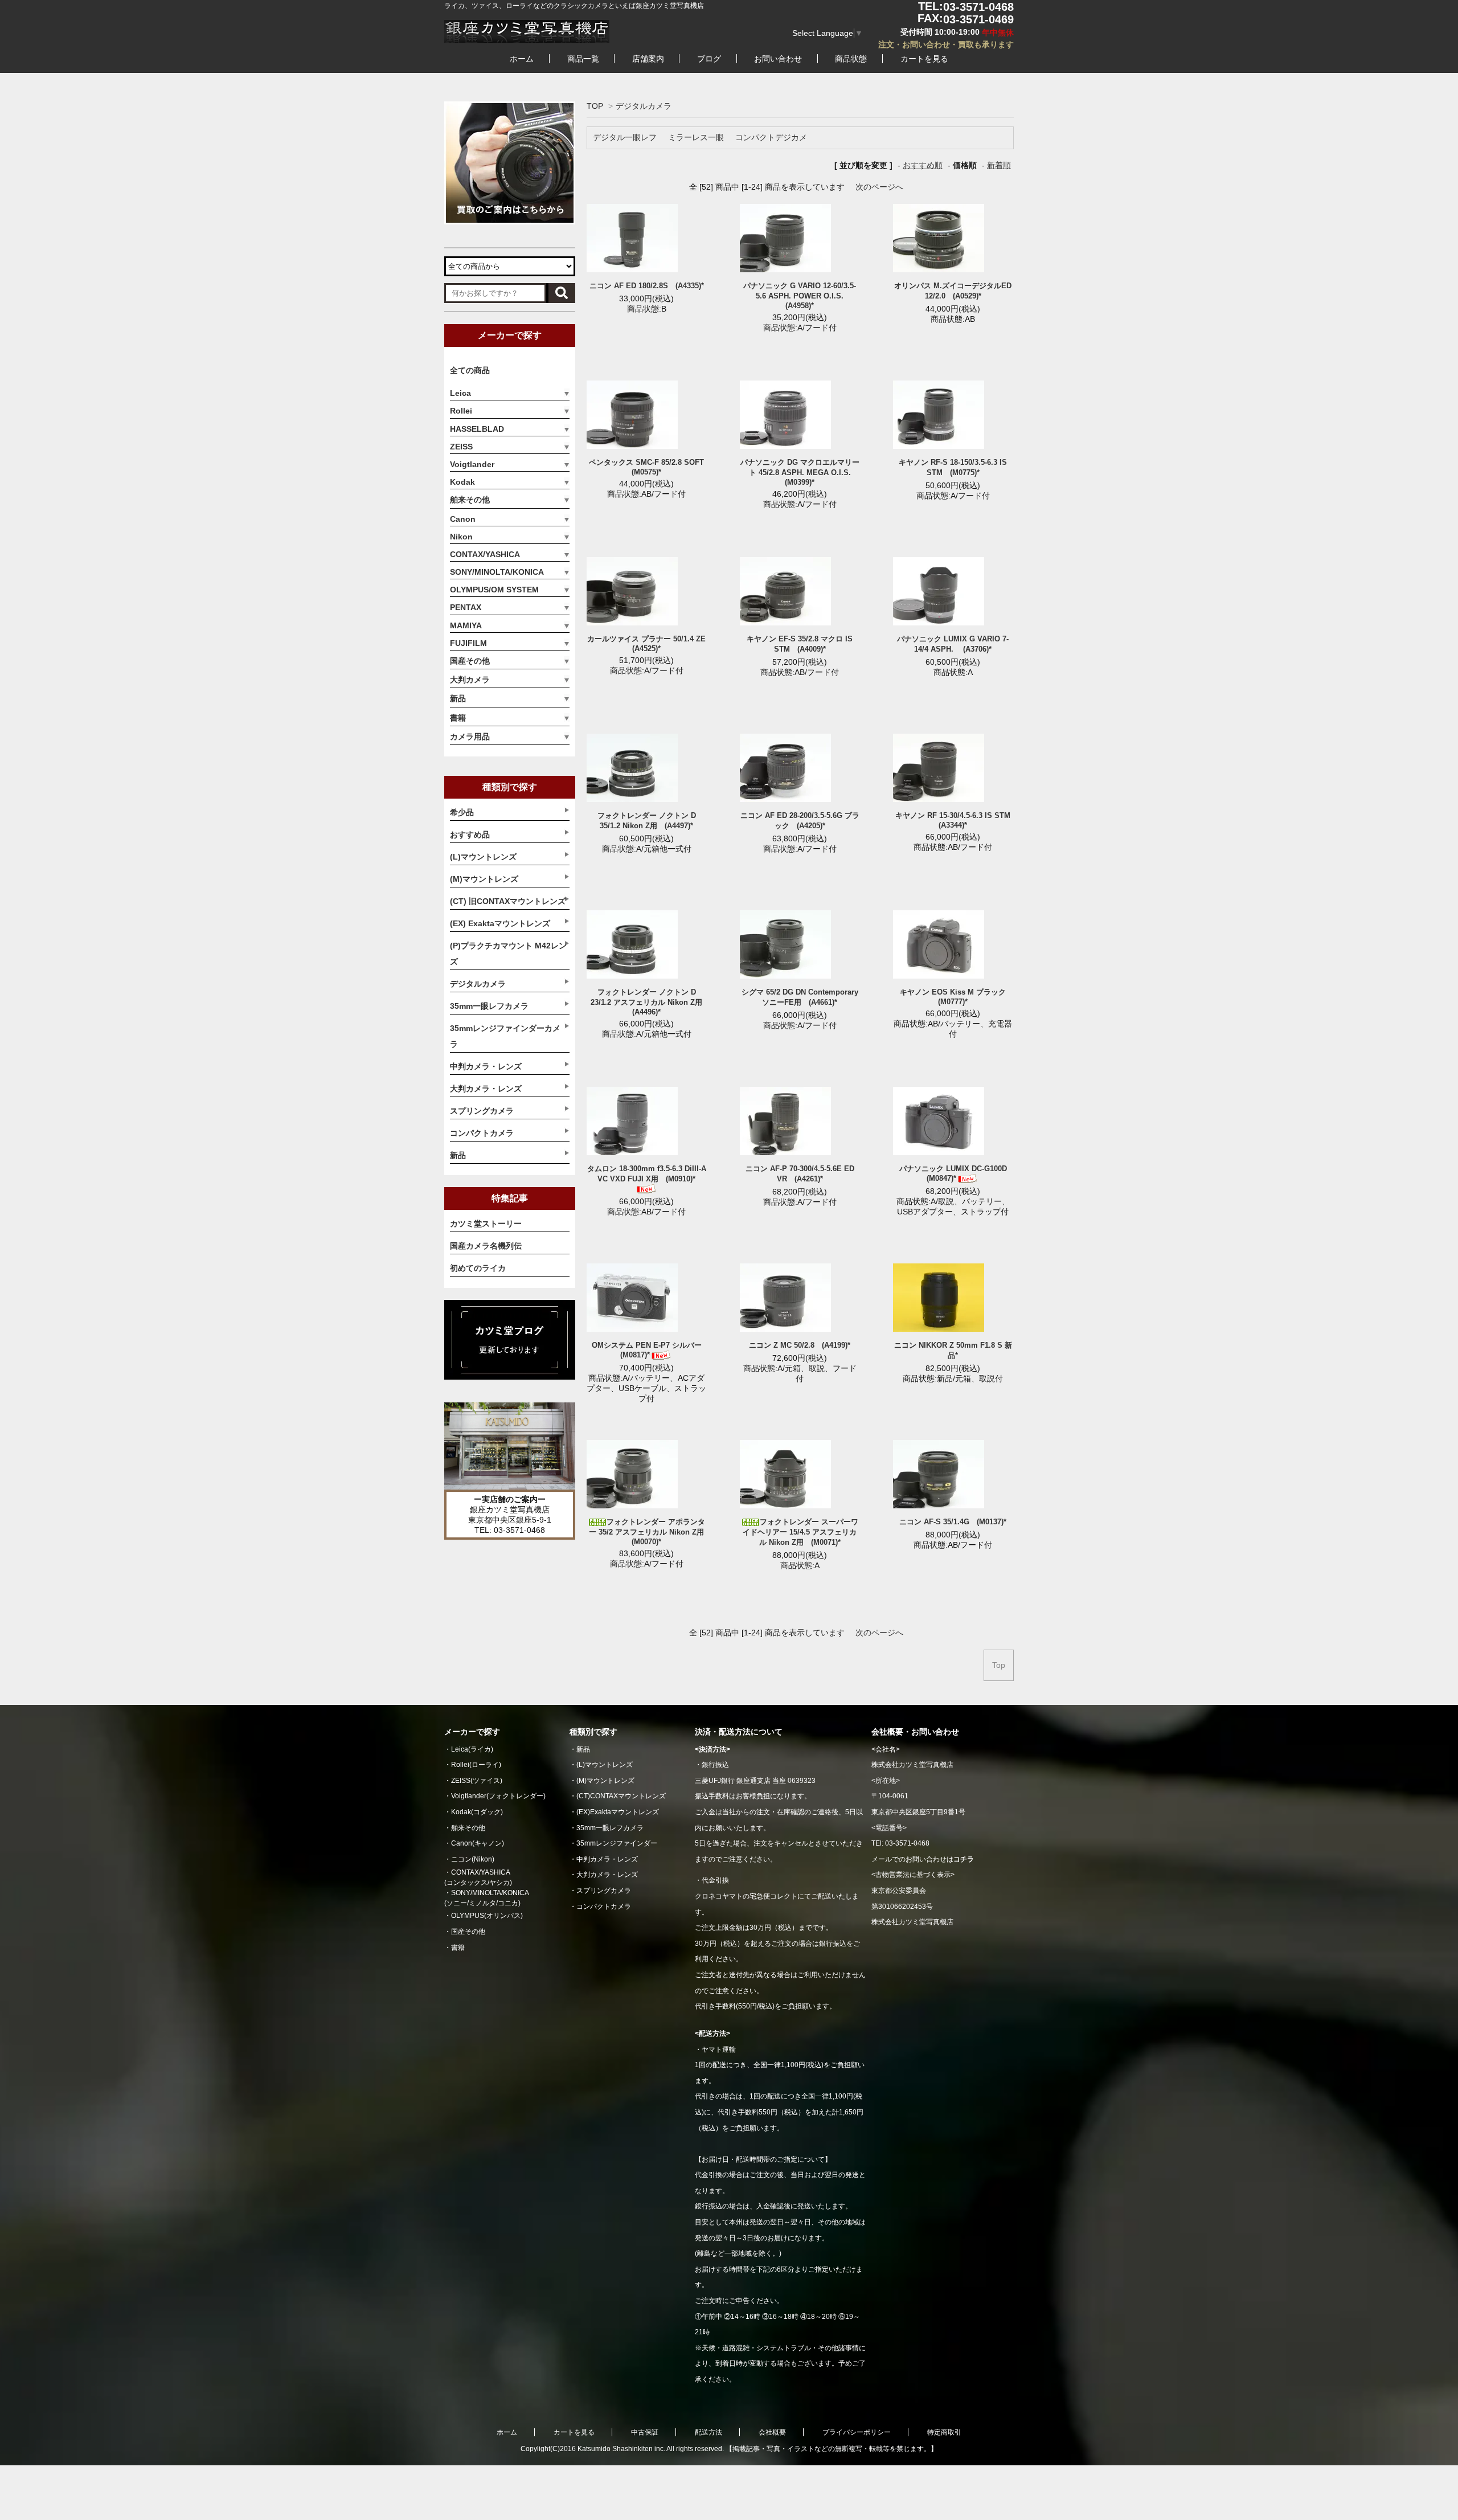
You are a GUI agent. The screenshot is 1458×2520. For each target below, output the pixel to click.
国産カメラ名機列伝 (486, 1246)
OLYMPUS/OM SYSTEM (494, 590)
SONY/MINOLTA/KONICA (497, 572)
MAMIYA (466, 625)
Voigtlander (472, 464)
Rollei (461, 411)
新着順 (999, 165)
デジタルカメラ (644, 106)
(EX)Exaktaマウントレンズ (618, 1812)
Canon (463, 519)
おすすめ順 (923, 165)
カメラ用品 (470, 737)
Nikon (461, 537)
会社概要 (772, 2432)
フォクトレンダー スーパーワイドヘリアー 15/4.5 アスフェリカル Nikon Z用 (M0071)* (800, 1532)
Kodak (462, 482)
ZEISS (461, 447)
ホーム (522, 59)
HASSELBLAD (477, 429)
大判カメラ (470, 680)
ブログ (709, 59)
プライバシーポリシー (857, 2432)
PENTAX (466, 607)
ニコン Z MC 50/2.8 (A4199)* (800, 1345)
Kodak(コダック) (477, 1812)
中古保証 (645, 2432)
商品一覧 (583, 59)
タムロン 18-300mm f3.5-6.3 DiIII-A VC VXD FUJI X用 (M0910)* (647, 1174)
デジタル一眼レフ (625, 137)
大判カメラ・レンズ (607, 1875)
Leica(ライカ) (472, 1749)
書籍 (458, 718)
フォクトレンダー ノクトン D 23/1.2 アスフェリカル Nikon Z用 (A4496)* (650, 1002)
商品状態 (851, 59)
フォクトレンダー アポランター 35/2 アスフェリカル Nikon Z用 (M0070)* (650, 1532)
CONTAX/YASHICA (485, 554)
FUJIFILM (468, 643)
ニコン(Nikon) (473, 1859)
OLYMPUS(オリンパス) (487, 1916)
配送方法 (708, 2432)
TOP (595, 106)
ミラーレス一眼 (696, 137)
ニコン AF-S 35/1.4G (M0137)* (953, 1522)
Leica (460, 393)
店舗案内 (648, 59)
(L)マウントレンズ (605, 1765)
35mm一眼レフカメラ (610, 1828)
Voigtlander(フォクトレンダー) (498, 1796)
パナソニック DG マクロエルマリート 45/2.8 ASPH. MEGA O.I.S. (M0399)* (800, 472)
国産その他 (470, 661)
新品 (458, 698)
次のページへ (879, 187)
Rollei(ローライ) (476, 1765)
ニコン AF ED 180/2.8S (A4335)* (647, 286)
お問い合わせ (778, 59)
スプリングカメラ (604, 1891)
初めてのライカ (478, 1268)
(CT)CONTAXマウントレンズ (621, 1796)
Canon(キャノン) (478, 1843)
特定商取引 (944, 2432)
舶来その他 (470, 500)
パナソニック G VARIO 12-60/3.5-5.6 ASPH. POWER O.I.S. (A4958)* (800, 296)
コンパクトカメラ (604, 1907)
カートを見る (924, 59)
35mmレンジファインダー (617, 1843)
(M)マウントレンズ (605, 1781)
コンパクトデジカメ (771, 137)
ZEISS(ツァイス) (477, 1781)
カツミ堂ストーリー (486, 1224)
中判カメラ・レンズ (607, 1859)
